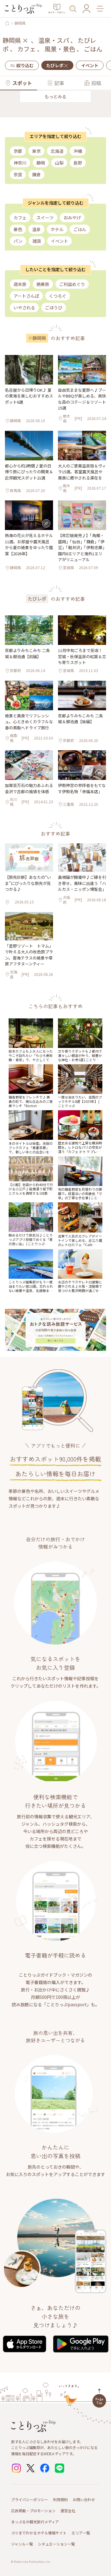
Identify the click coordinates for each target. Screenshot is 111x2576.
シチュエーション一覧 (56, 2544)
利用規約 (60, 2499)
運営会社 (68, 2511)
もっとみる (55, 96)
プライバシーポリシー (30, 2499)
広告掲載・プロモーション (33, 2511)
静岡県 (20, 23)
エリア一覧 (81, 2533)
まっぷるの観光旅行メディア (35, 2522)
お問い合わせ (84, 2499)
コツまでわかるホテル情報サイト (39, 2533)
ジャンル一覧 (22, 2544)
